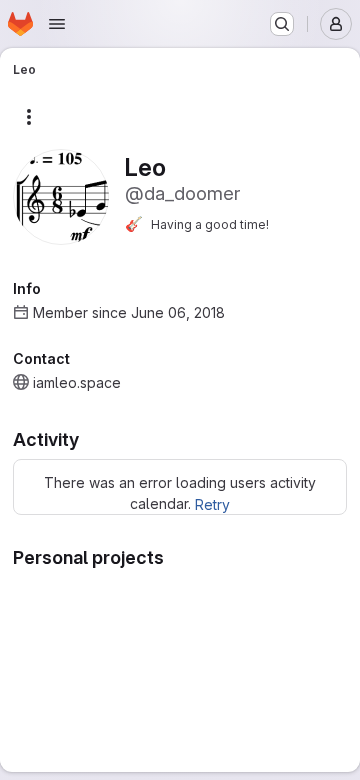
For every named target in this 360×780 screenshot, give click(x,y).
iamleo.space (77, 382)
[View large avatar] (61, 195)
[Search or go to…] (282, 24)
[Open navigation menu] (57, 24)
